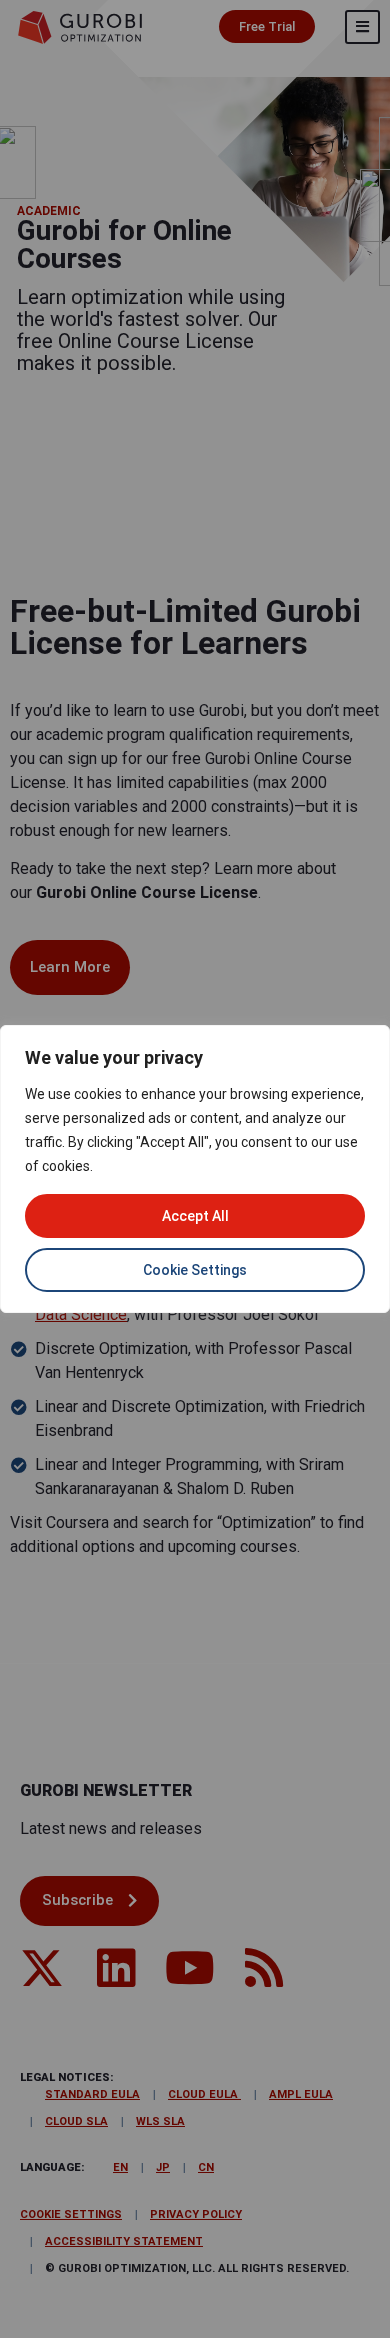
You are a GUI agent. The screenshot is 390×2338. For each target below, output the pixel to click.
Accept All (195, 1216)
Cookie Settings (195, 1270)
